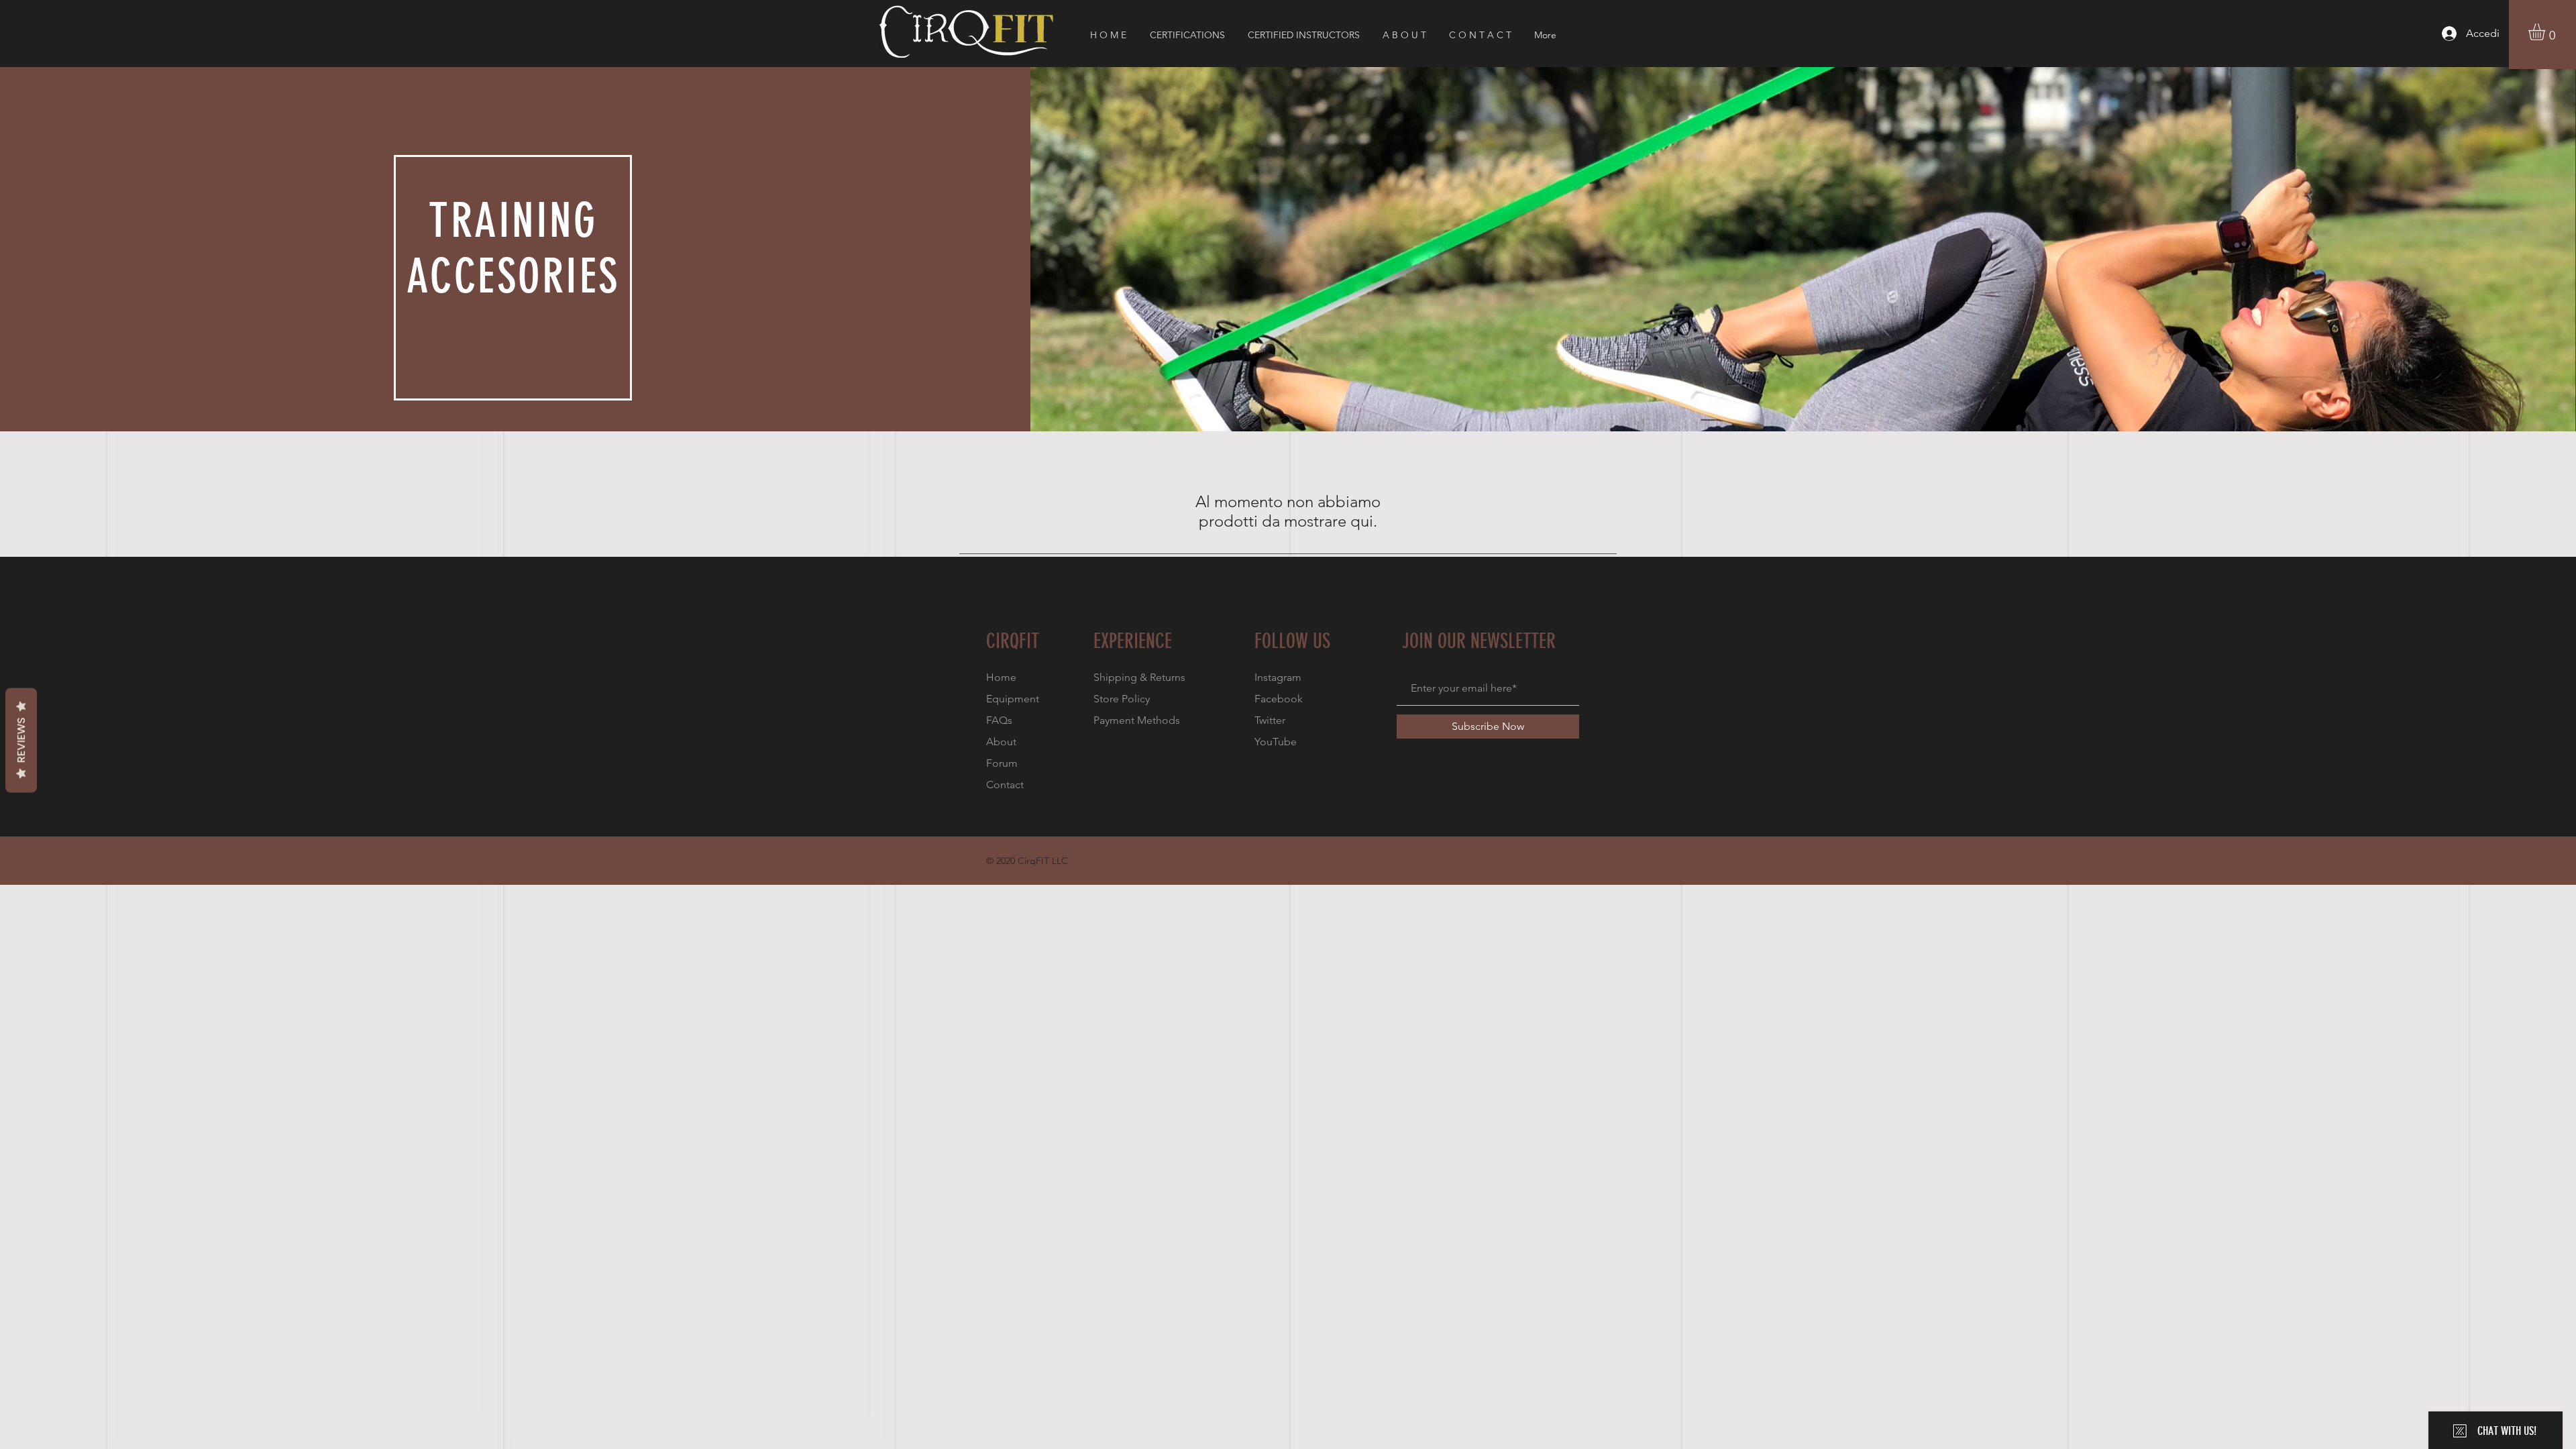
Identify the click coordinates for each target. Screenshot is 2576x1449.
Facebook (1279, 699)
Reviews (21, 741)
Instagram (1278, 677)
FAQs (999, 720)
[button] (2546, 32)
